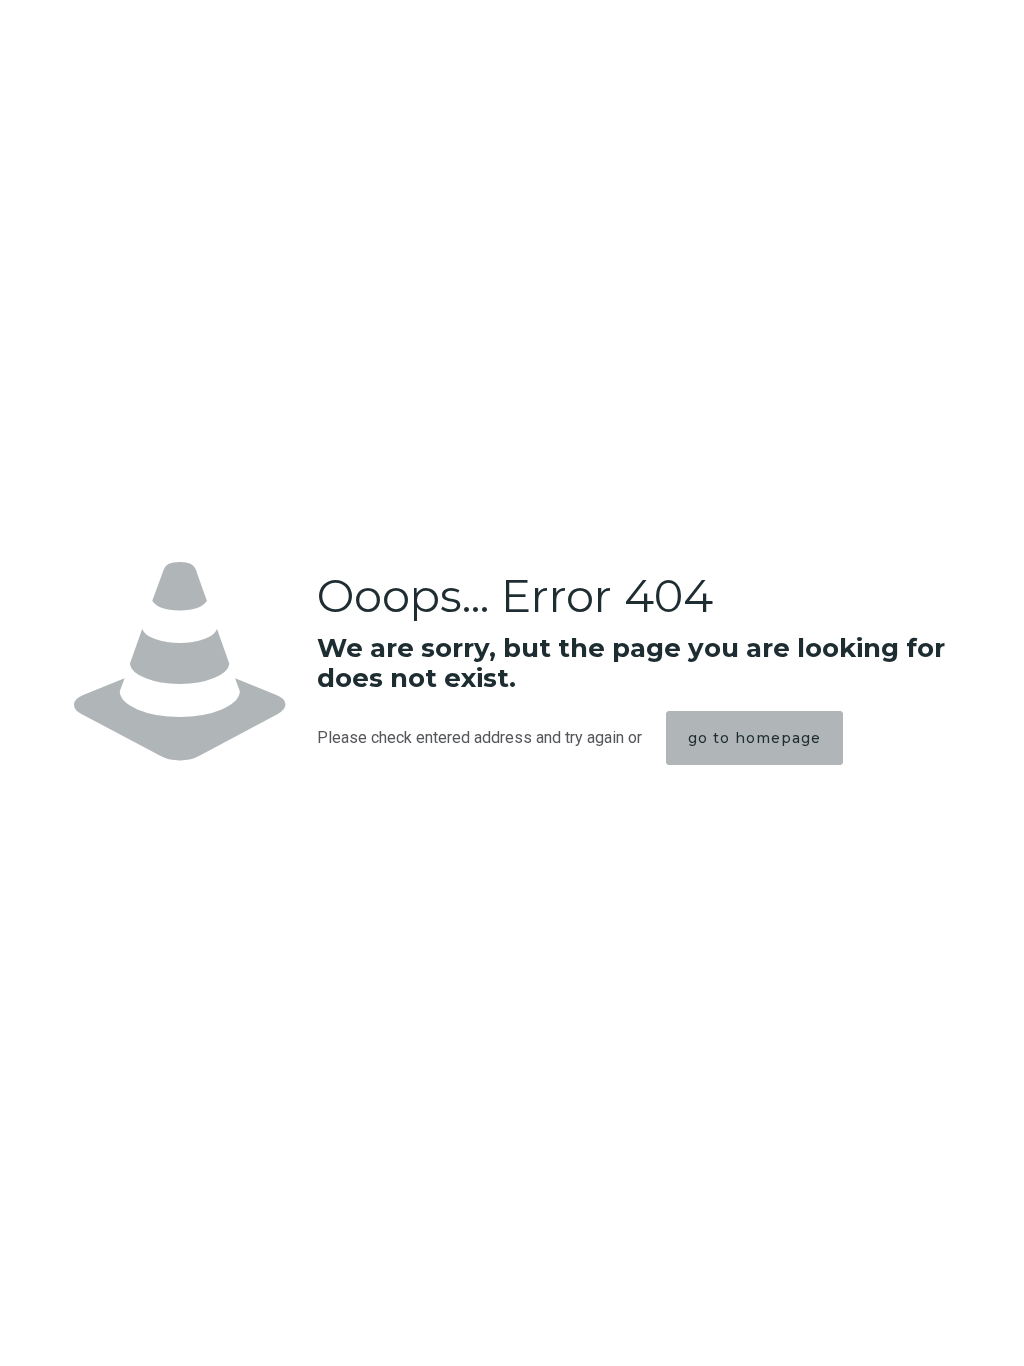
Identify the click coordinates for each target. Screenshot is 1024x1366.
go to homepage (754, 738)
